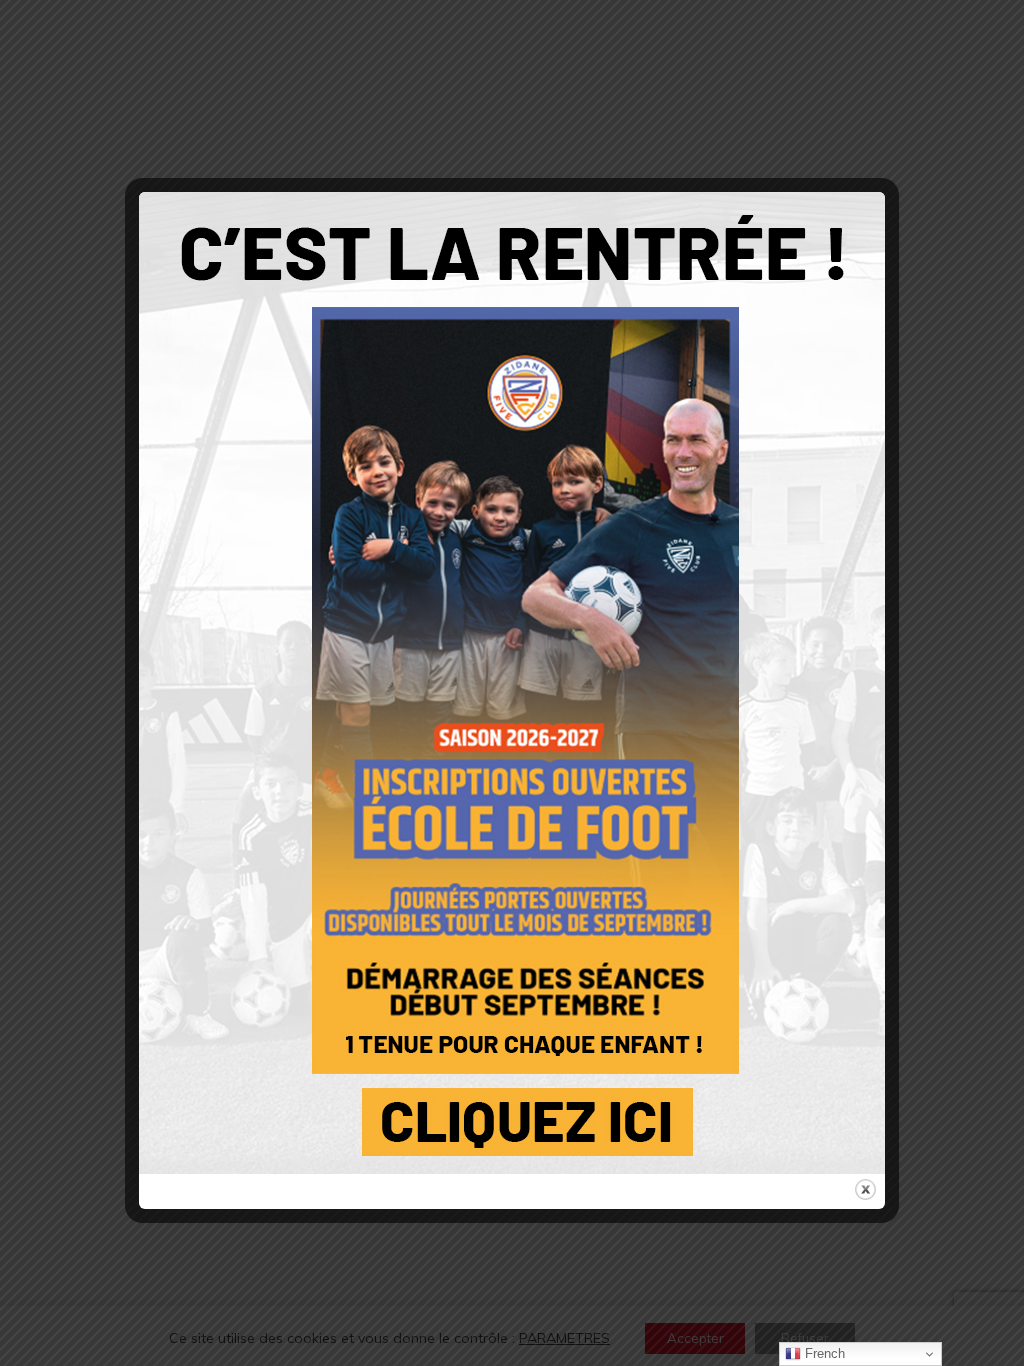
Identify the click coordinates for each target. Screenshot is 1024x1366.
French (823, 1353)
